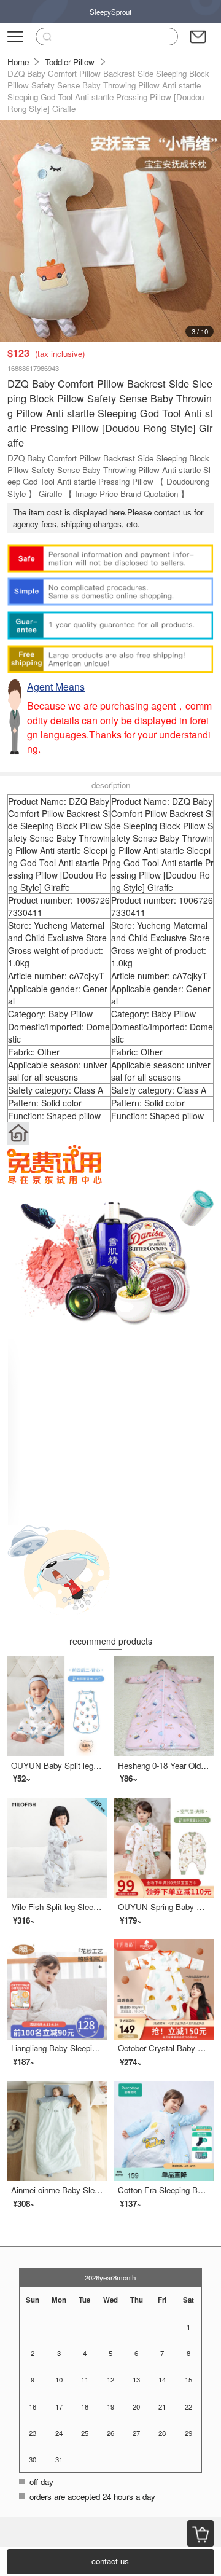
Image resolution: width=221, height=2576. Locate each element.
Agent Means (56, 687)
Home (18, 62)
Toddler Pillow (70, 62)
